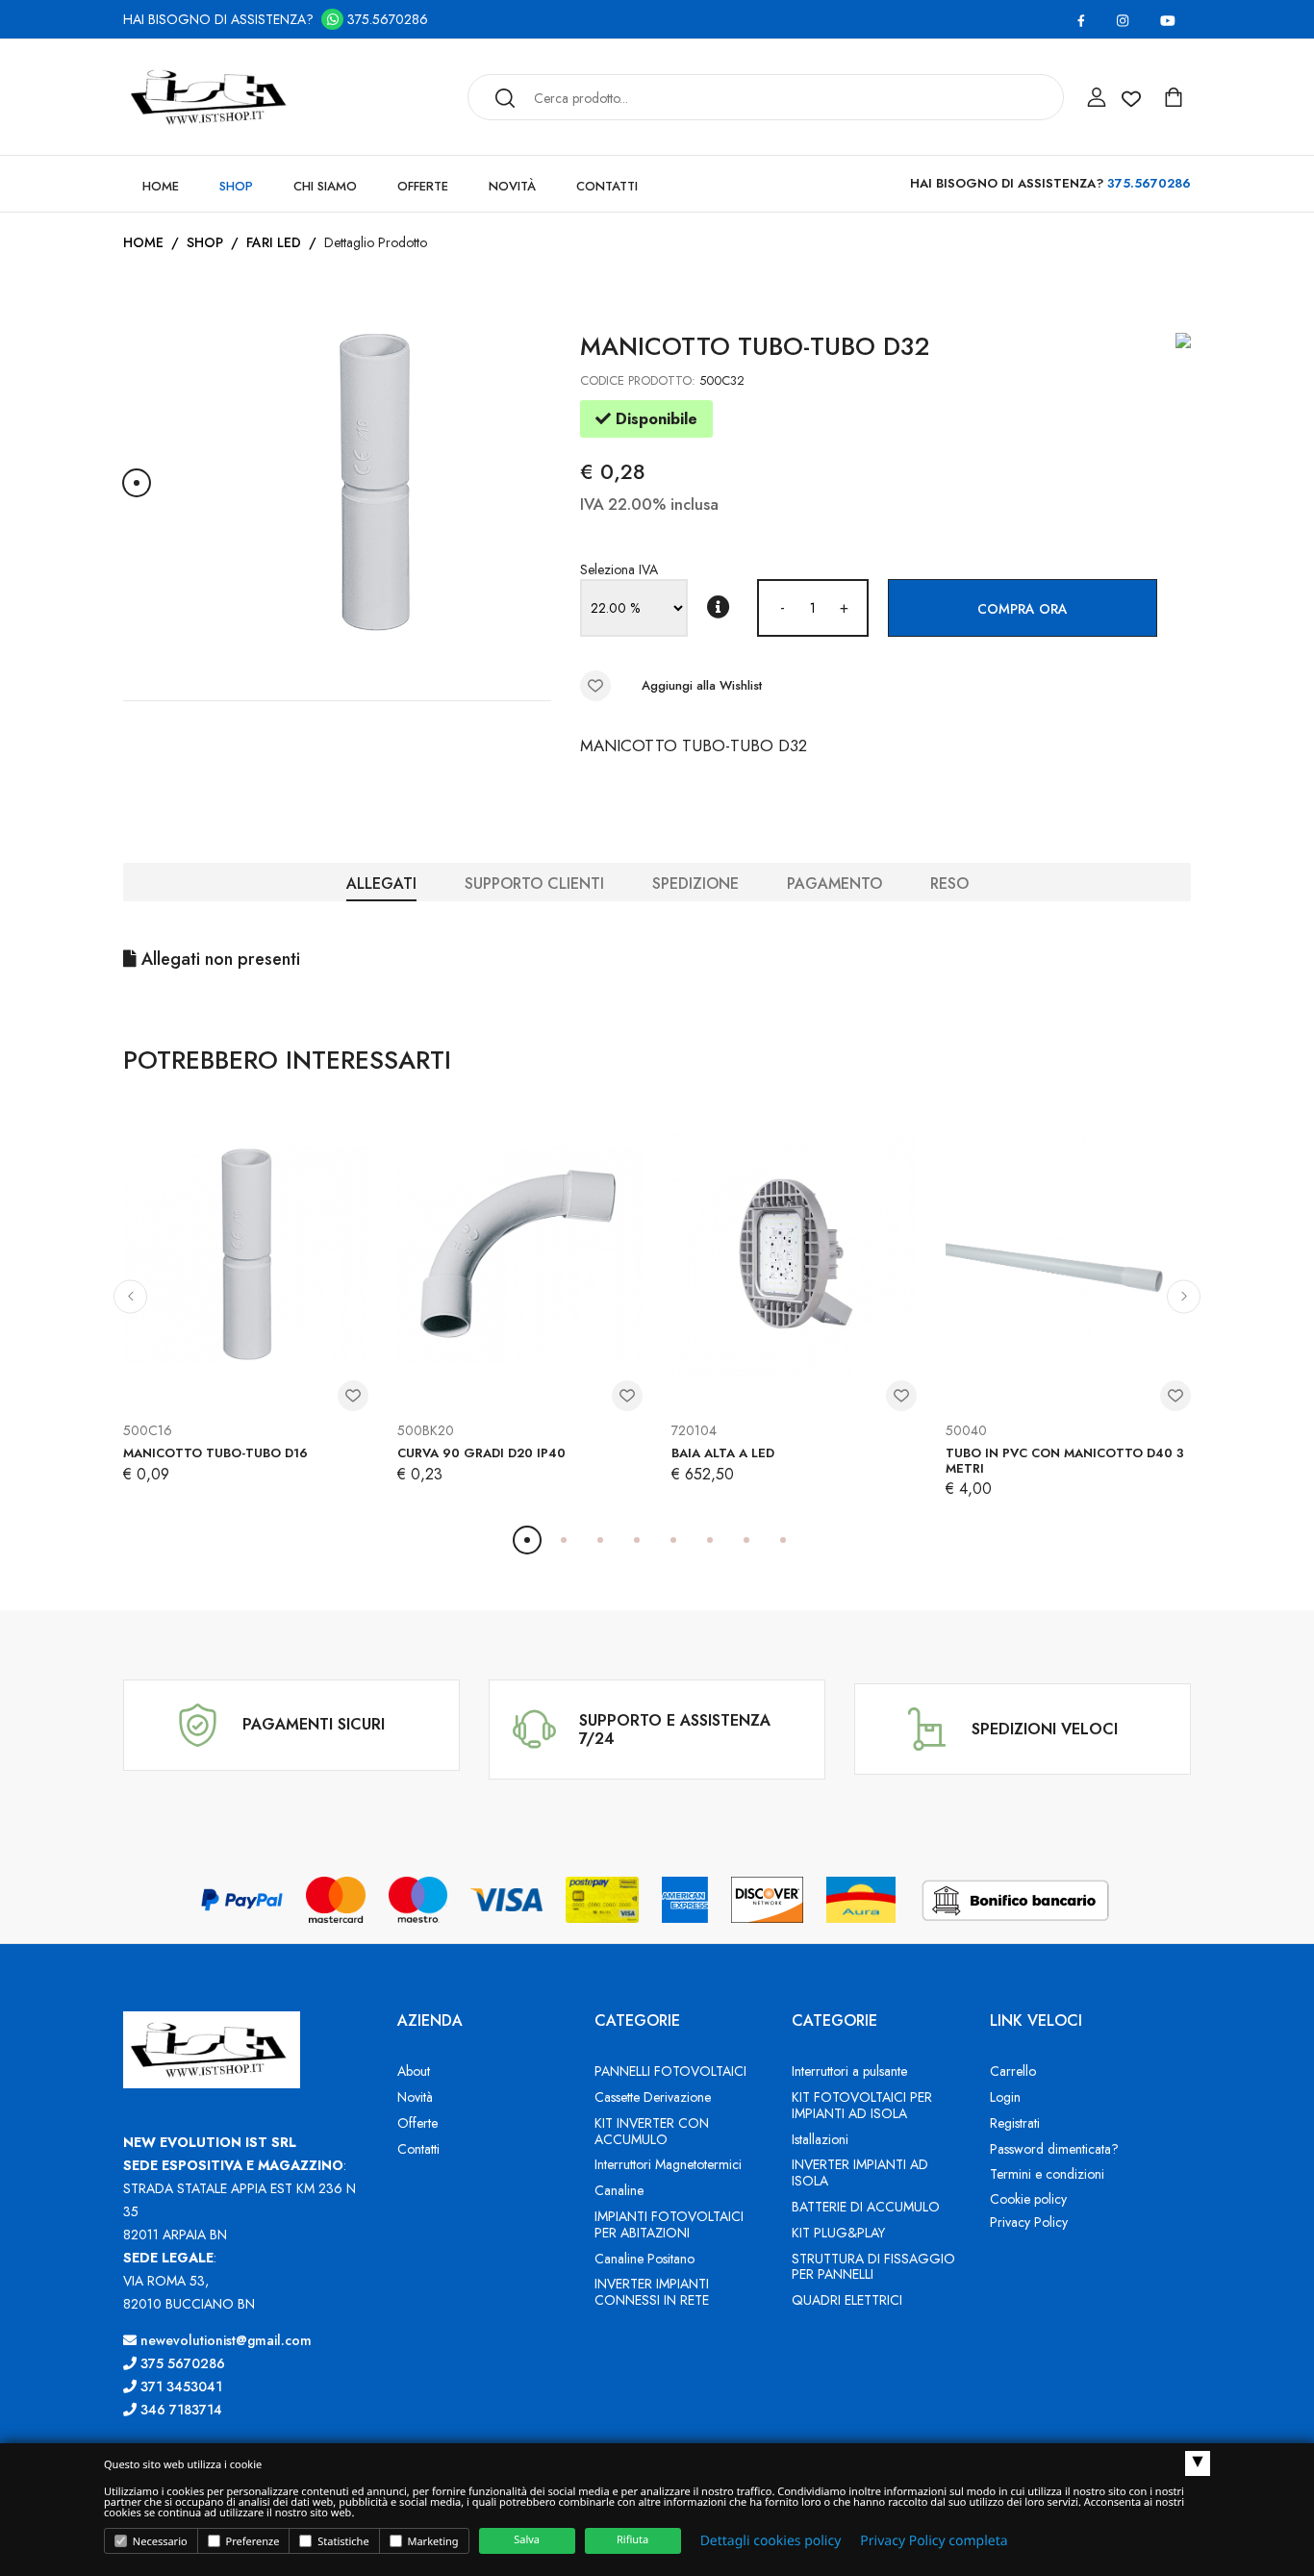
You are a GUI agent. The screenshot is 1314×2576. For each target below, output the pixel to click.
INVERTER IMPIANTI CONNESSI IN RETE (652, 2292)
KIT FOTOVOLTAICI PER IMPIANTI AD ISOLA (862, 2105)
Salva (527, 2540)
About (414, 2071)
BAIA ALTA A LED (723, 1453)
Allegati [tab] (381, 884)
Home (161, 186)
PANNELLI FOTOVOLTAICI (670, 2071)
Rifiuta (632, 2540)
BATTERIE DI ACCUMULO (866, 2207)
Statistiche (341, 2542)
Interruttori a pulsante (849, 2071)
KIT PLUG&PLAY (838, 2233)
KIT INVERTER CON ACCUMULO (652, 2131)
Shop (236, 186)
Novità (512, 186)
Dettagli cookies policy (771, 2541)
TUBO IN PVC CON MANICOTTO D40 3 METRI (1065, 1461)
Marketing (432, 2542)
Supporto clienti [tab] (534, 884)
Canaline (619, 2190)
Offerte (423, 186)
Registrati (1015, 2123)
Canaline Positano (644, 2259)
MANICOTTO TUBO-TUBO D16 (215, 1453)
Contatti (607, 186)
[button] (137, 483)
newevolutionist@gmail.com (224, 2340)
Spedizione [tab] (695, 884)
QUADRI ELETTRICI (847, 2300)
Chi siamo (325, 186)
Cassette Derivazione (653, 2097)
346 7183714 (179, 2410)
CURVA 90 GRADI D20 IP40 (481, 1453)
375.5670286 (386, 19)
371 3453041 (179, 2387)
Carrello (1013, 2071)
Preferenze (252, 2542)
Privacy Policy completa (934, 2541)
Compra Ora (1023, 609)
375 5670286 (181, 2363)
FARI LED (274, 242)
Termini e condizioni (1047, 2174)
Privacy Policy (1029, 2222)
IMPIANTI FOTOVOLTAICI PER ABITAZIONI (669, 2224)
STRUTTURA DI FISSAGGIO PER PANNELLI (873, 2267)
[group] (374, 483)
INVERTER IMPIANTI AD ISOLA (860, 2172)
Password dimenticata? (1054, 2149)
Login (1005, 2097)
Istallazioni (820, 2139)
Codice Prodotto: (638, 380)
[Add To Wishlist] (595, 686)
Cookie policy (1028, 2199)
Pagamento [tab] (834, 884)
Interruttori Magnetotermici (668, 2164)
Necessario (159, 2542)
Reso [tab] (949, 884)
